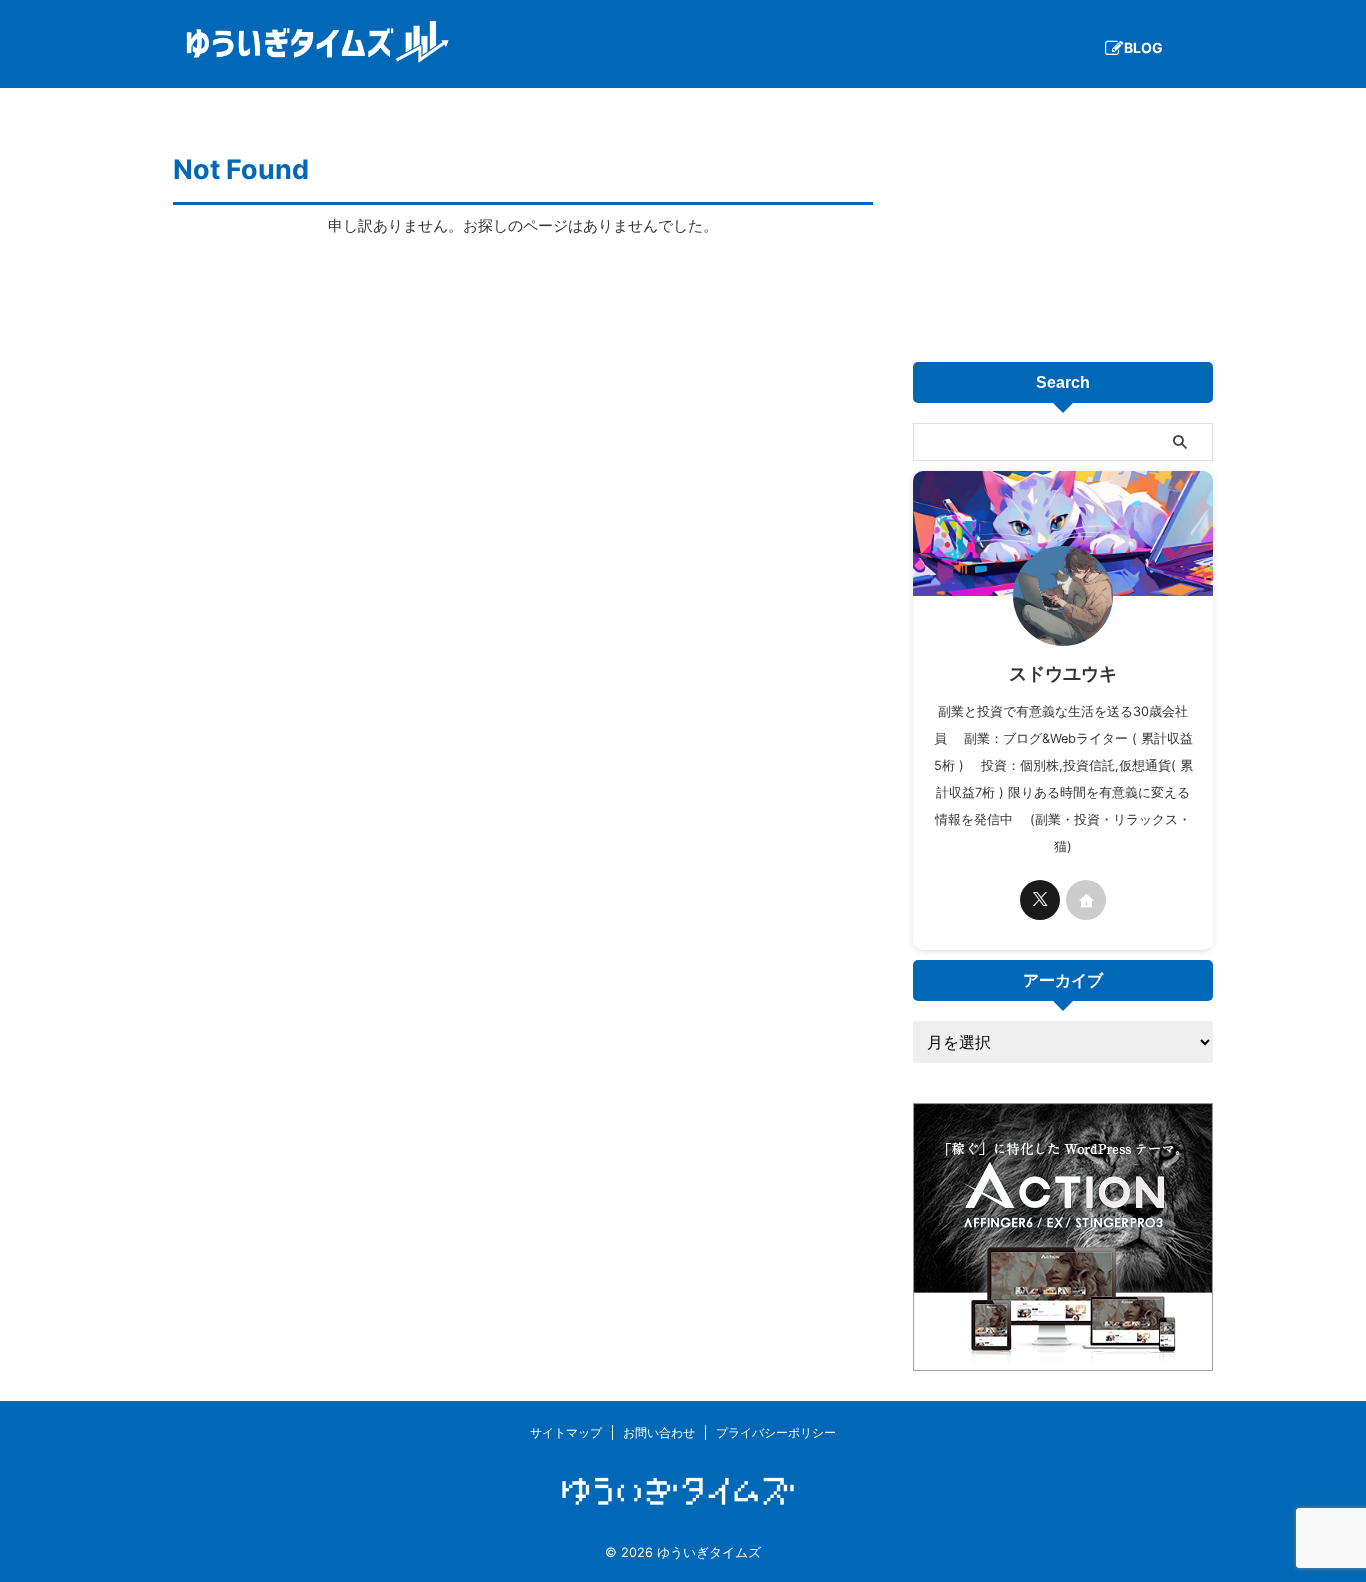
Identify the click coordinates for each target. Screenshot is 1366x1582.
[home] (1086, 900)
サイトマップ (566, 1432)
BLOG (1143, 47)
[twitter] (1040, 900)
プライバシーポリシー (776, 1432)
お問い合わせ (659, 1432)
